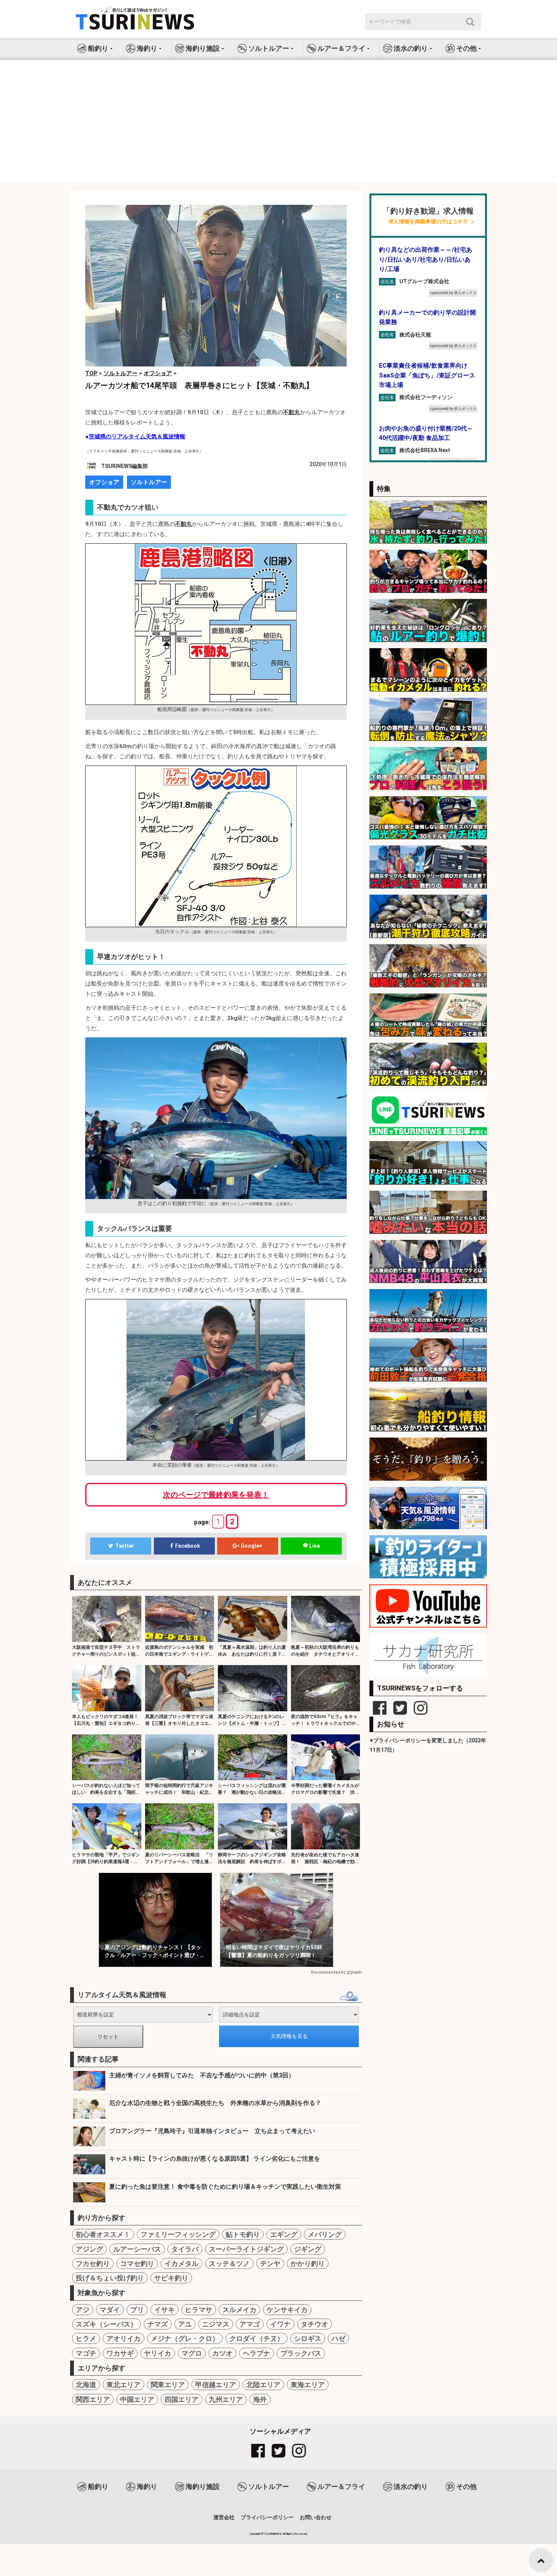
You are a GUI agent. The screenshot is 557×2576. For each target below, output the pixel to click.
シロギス (308, 2338)
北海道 (86, 2385)
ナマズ (158, 2324)
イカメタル (181, 2263)
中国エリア (137, 2399)
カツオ (222, 2353)
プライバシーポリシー (267, 2517)
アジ (83, 2310)
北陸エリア (263, 2385)
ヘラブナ (257, 2353)
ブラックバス (301, 2353)
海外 (260, 2399)
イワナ (280, 2324)
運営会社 (224, 2517)
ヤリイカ (158, 2353)
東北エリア (124, 2385)
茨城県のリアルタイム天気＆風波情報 (137, 437)
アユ (185, 2324)
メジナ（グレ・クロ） (185, 2338)
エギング (284, 2234)
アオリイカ (124, 2338)
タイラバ (185, 2249)
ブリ (137, 2310)
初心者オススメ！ (103, 2234)
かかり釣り (308, 2263)
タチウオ (314, 2324)
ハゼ (338, 2338)
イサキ (164, 2310)
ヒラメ (86, 2338)
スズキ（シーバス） (106, 2324)
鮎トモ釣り (243, 2234)
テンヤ (270, 2263)
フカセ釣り (93, 2263)
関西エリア (93, 2399)
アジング (89, 2249)
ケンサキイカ (287, 2310)
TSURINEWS (273, 2534)
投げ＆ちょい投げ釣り (110, 2278)
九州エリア (226, 2399)
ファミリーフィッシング (178, 2234)
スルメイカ (239, 2310)
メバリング (325, 2234)
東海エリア (308, 2385)
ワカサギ (120, 2353)
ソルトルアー (149, 482)
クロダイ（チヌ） (257, 2338)
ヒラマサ (199, 2310)
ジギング (308, 2249)
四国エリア (181, 2399)
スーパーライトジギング (246, 2249)
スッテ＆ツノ (229, 2263)
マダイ (110, 2310)
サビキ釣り (171, 2278)
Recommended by (328, 1972)
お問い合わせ (316, 2517)
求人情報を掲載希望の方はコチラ (428, 222)
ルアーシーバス (137, 2249)
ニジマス (216, 2324)
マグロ (192, 2353)
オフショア (104, 482)
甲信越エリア (216, 2385)
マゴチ (86, 2353)
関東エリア (168, 2385)
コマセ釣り (137, 2263)
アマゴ (250, 2324)
